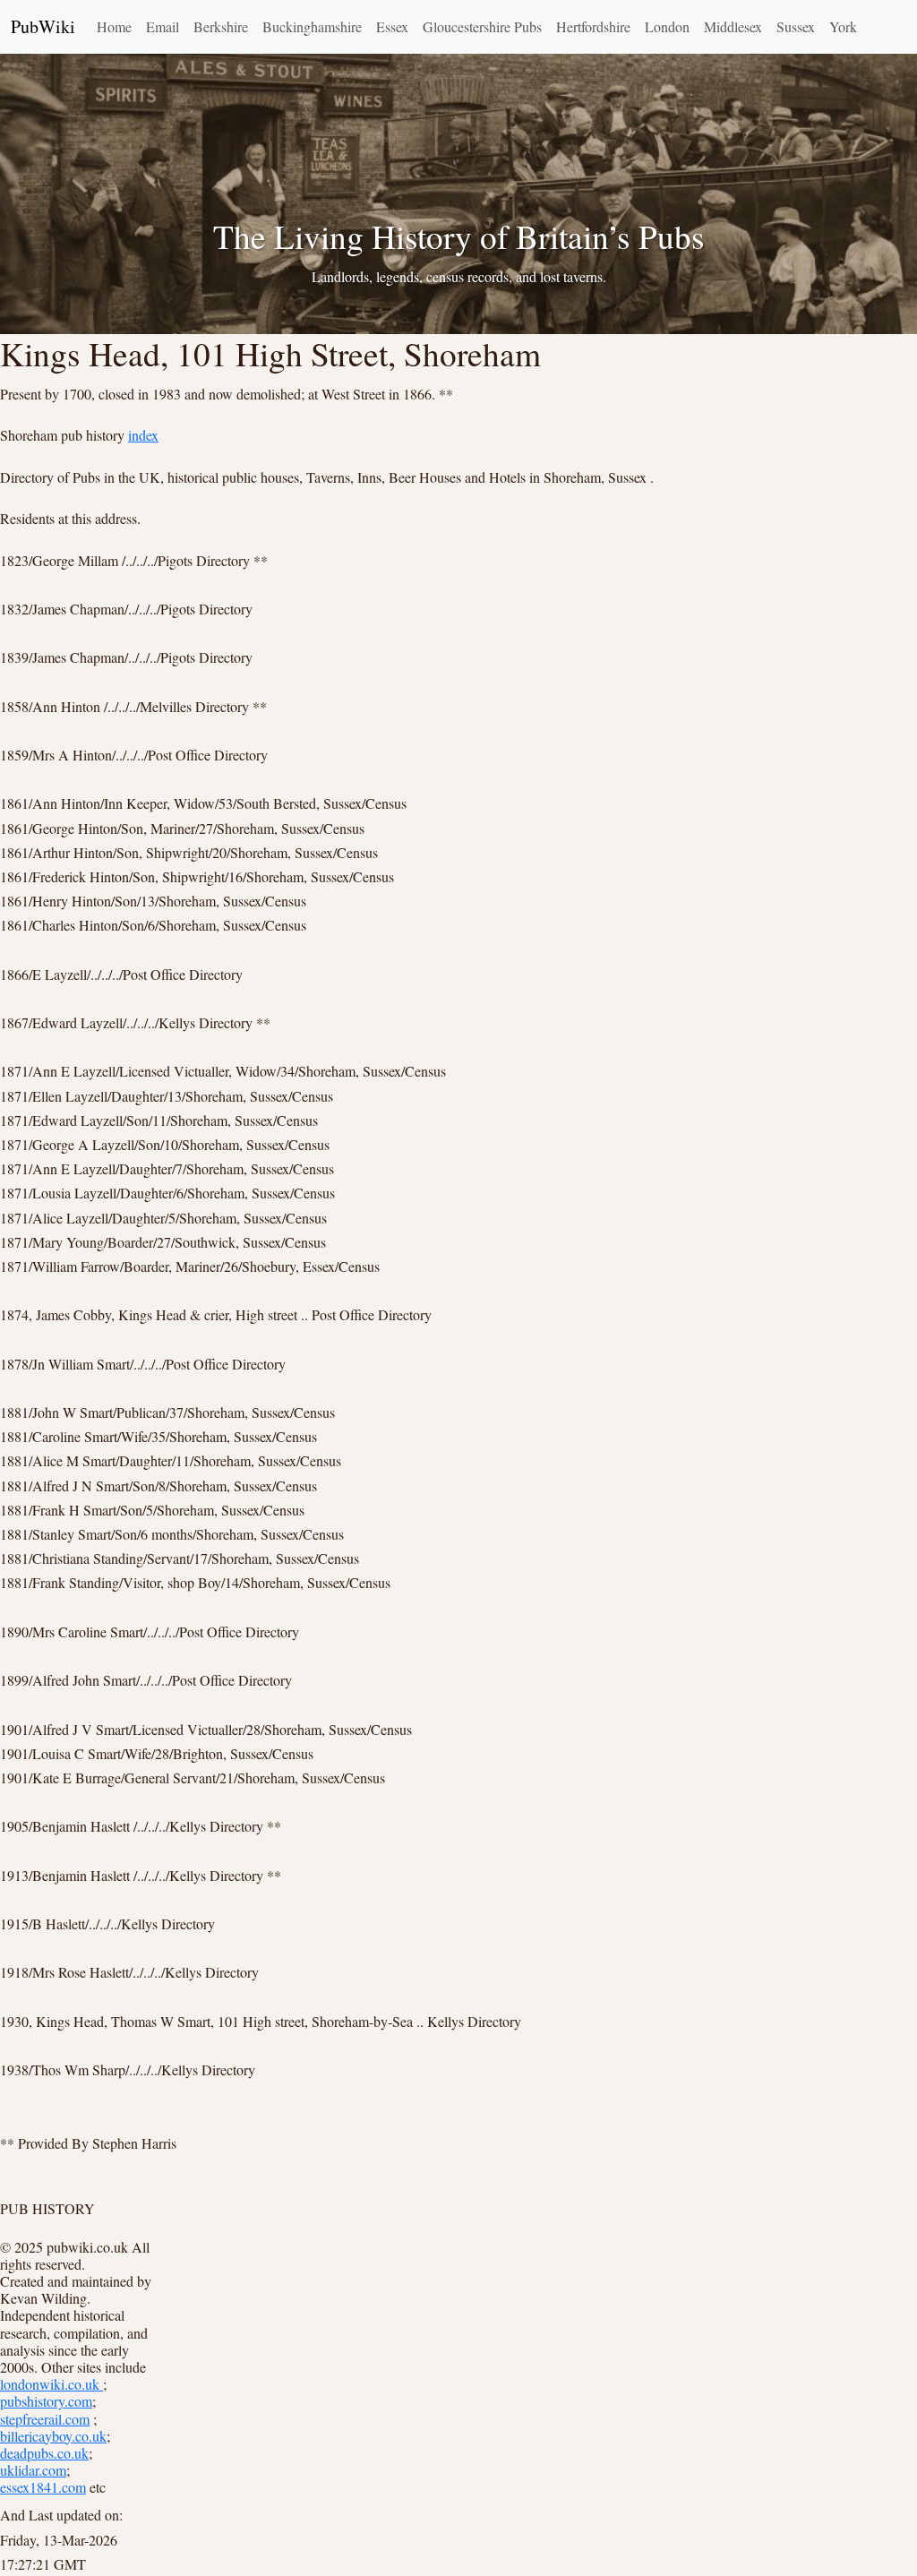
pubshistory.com (46, 2401)
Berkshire (221, 26)
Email (163, 26)
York (843, 26)
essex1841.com (43, 2487)
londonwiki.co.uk (51, 2384)
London (667, 26)
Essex (392, 26)
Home (114, 26)
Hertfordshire (593, 26)
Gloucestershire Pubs (482, 26)
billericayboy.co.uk (53, 2436)
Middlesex (733, 26)
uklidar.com (33, 2470)
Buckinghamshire (312, 26)
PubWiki (43, 26)
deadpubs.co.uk (44, 2453)
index (143, 435)
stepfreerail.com (45, 2419)
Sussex (796, 26)
